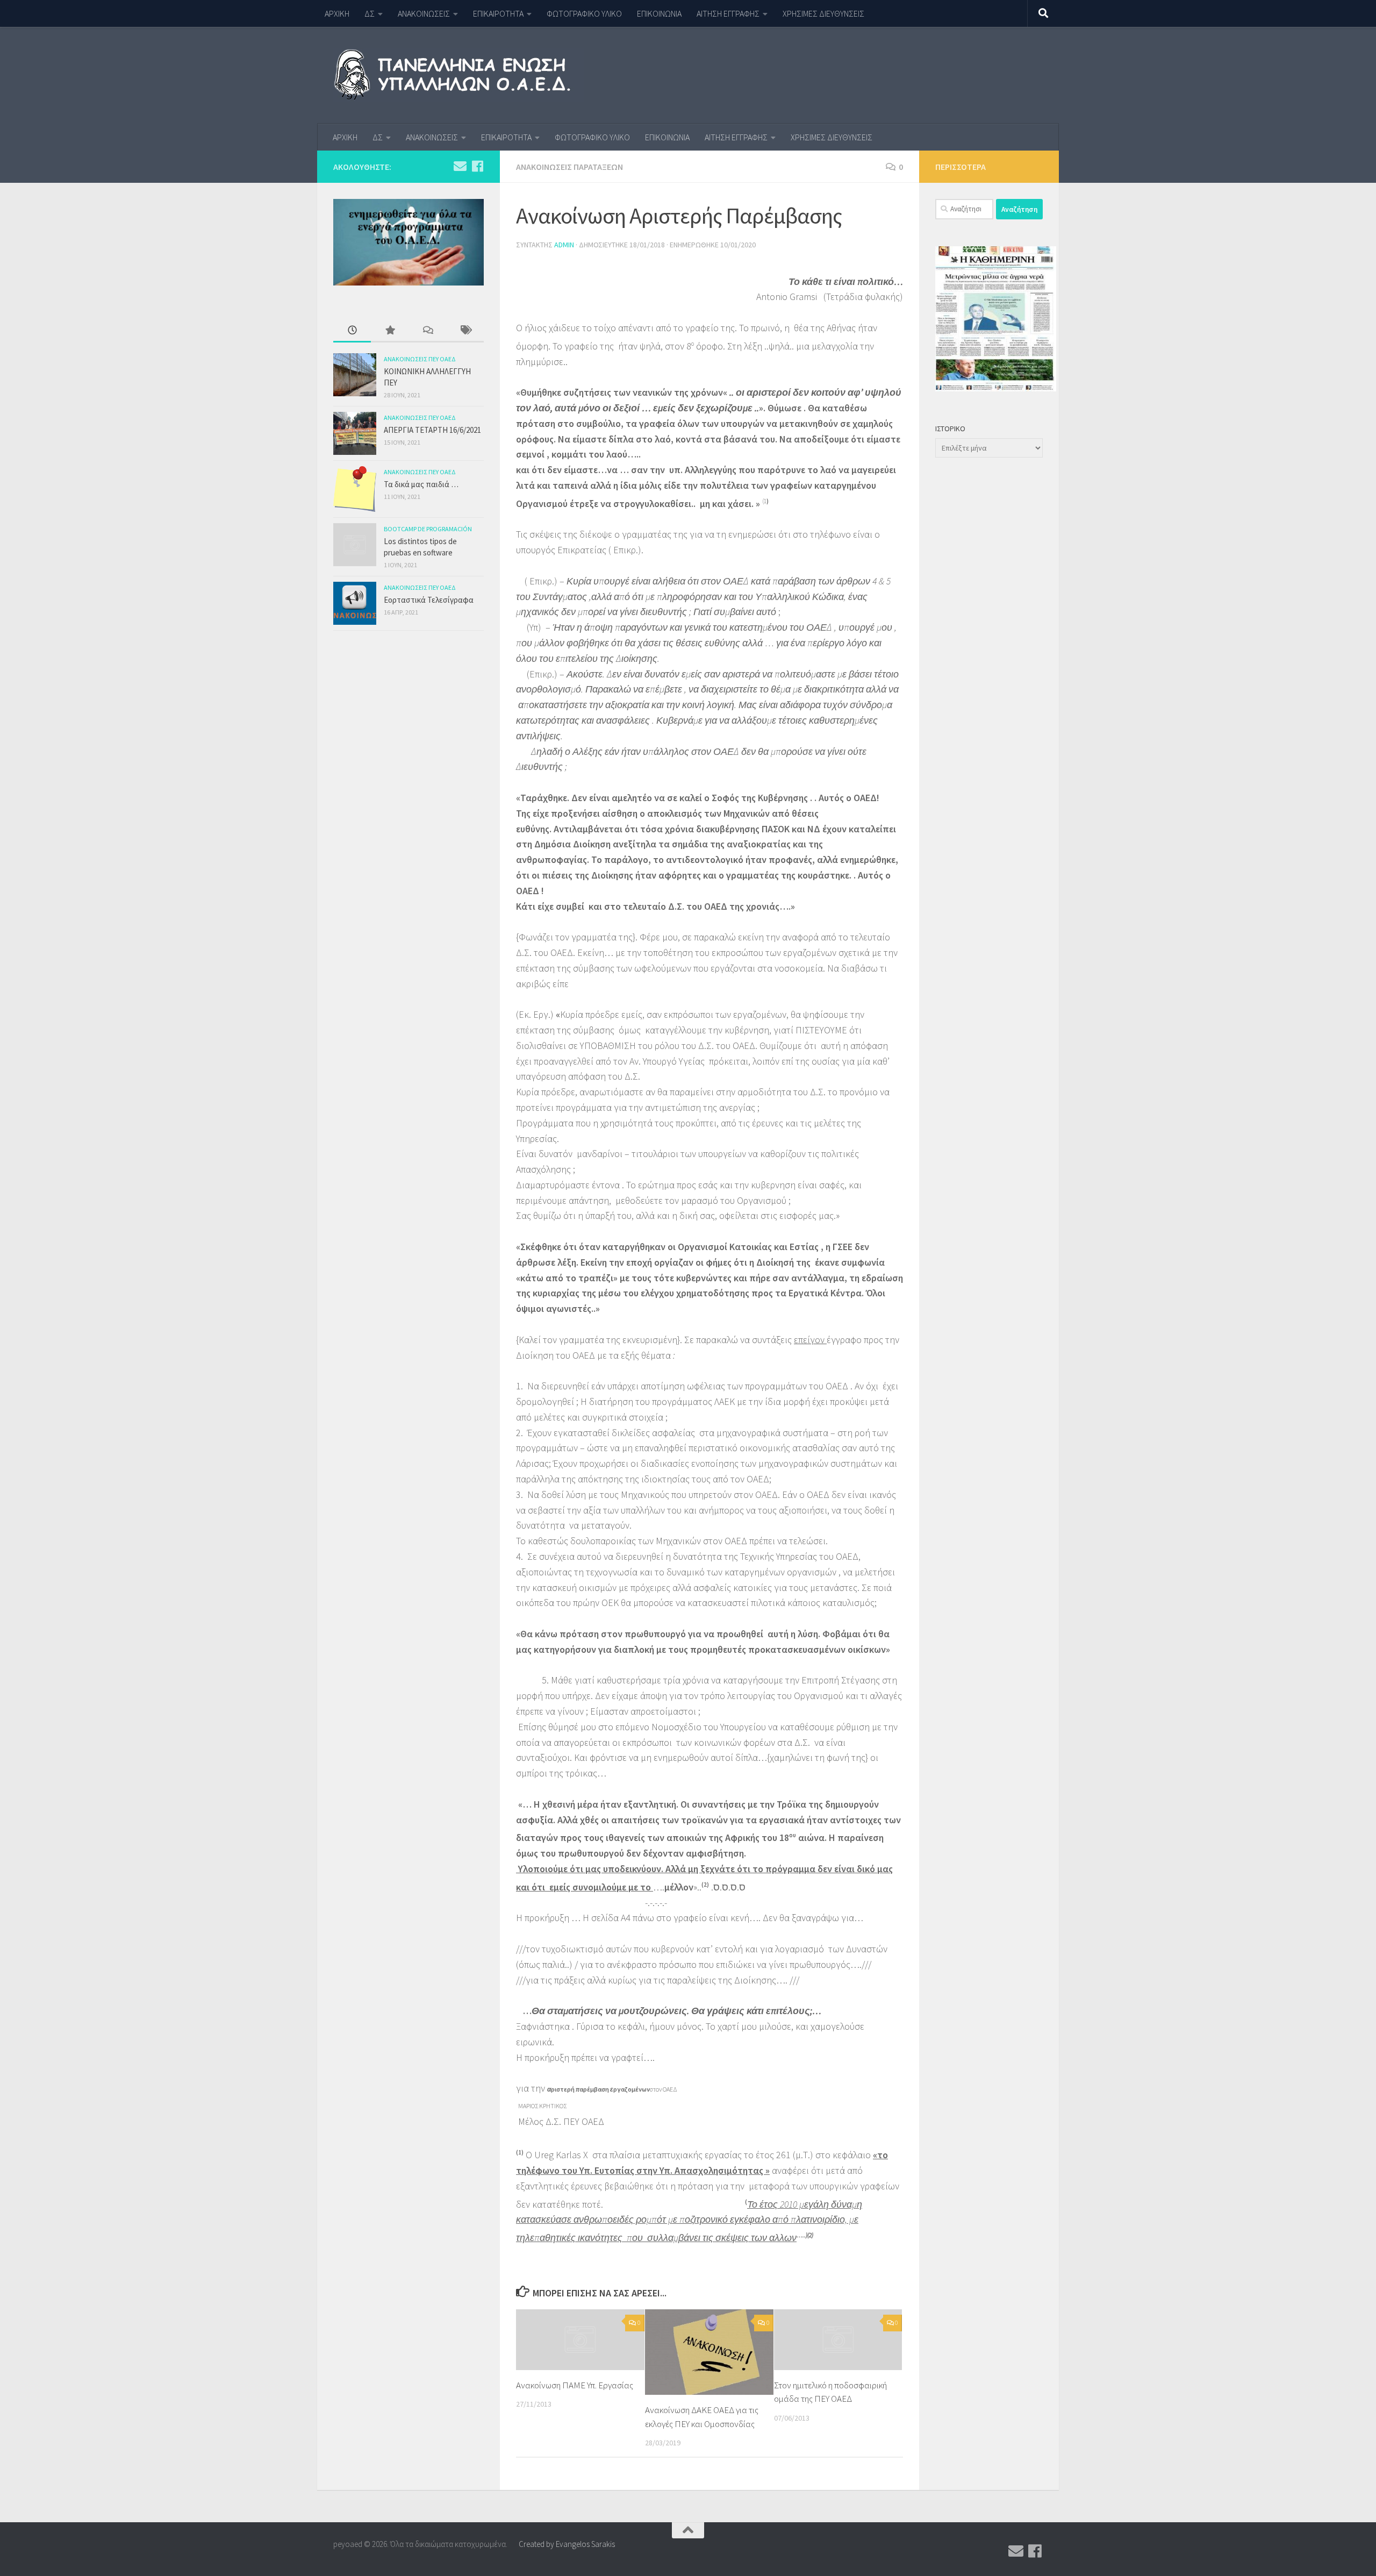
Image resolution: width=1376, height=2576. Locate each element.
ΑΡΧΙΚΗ (337, 13)
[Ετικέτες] (465, 331)
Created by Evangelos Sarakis (567, 2544)
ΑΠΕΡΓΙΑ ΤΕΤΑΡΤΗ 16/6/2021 (432, 430)
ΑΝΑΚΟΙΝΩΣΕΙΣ (424, 13)
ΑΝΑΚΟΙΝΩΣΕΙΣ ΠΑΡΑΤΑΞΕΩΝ (569, 167)
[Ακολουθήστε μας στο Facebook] (477, 166)
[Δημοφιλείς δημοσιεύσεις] (390, 331)
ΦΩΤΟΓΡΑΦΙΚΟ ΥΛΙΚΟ (584, 13)
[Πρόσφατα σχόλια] (427, 331)
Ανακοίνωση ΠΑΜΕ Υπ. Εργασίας (575, 2385)
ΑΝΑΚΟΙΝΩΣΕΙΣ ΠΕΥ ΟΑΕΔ (420, 359)
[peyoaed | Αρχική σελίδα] (459, 75)
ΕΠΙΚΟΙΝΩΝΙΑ (659, 13)
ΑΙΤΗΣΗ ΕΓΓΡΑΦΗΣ (728, 13)
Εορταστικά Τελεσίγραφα (429, 600)
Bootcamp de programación (428, 529)
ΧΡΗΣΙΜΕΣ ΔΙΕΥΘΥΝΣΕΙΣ (823, 13)
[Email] (460, 166)
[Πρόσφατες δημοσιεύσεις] (352, 331)
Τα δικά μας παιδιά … (421, 484)
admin (564, 245)
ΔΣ (370, 13)
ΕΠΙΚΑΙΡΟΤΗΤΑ (498, 13)
